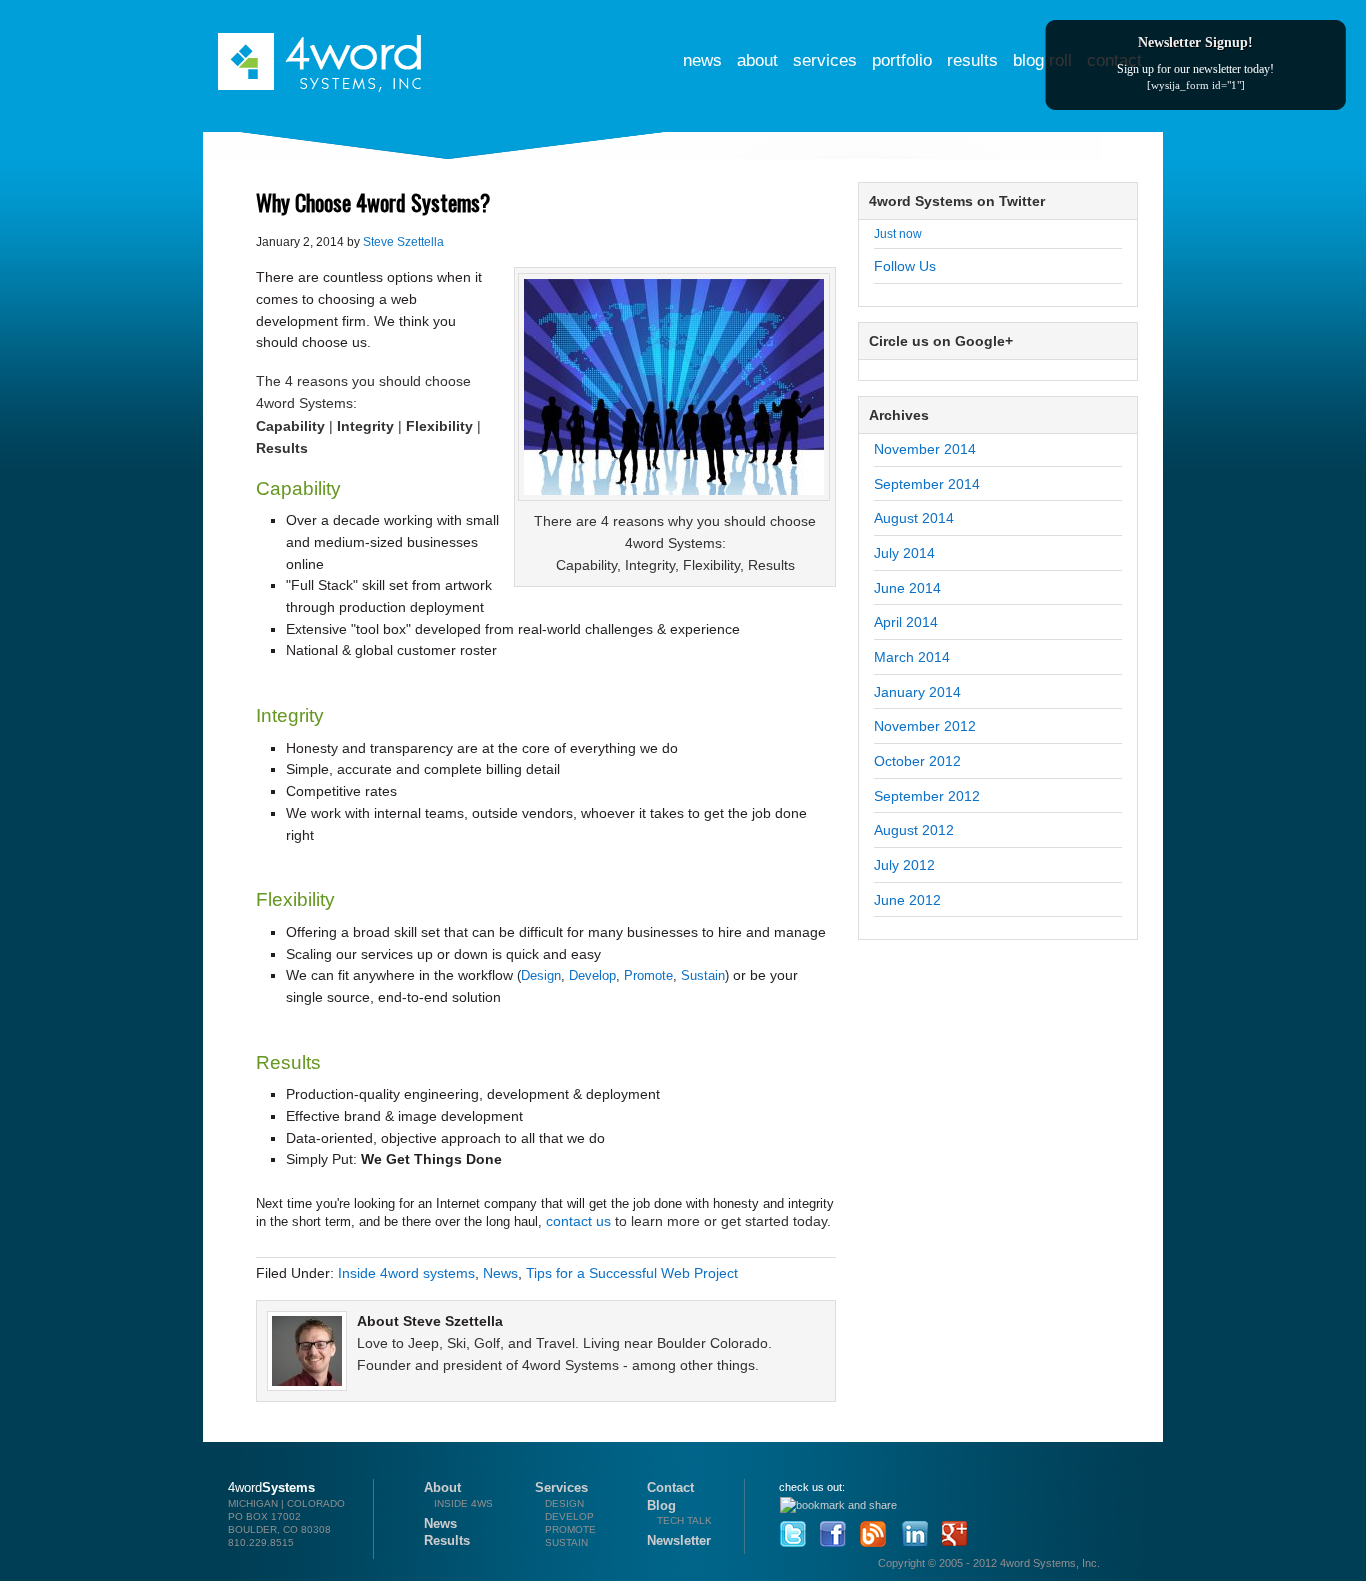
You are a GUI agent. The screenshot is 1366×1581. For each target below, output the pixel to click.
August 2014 (914, 518)
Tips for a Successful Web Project (632, 1273)
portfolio (902, 60)
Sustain (703, 975)
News (702, 60)
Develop (592, 975)
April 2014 (906, 622)
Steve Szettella (403, 242)
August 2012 (914, 830)
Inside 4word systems (406, 1273)
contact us (578, 1221)
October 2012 (917, 761)
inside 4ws (463, 1503)
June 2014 (907, 588)
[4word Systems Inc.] (321, 47)
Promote (648, 975)
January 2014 (917, 692)
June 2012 (907, 900)
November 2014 (925, 449)
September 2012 (927, 796)
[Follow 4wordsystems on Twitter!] (790, 1529)
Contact (670, 1487)
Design (541, 975)
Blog (661, 1505)
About (757, 60)
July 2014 (904, 553)
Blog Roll (1042, 60)
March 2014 (912, 657)
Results (972, 60)
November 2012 (925, 726)
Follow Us (905, 266)
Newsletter (679, 1540)
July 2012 (904, 865)
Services (825, 60)
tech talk (684, 1520)
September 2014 (927, 484)
